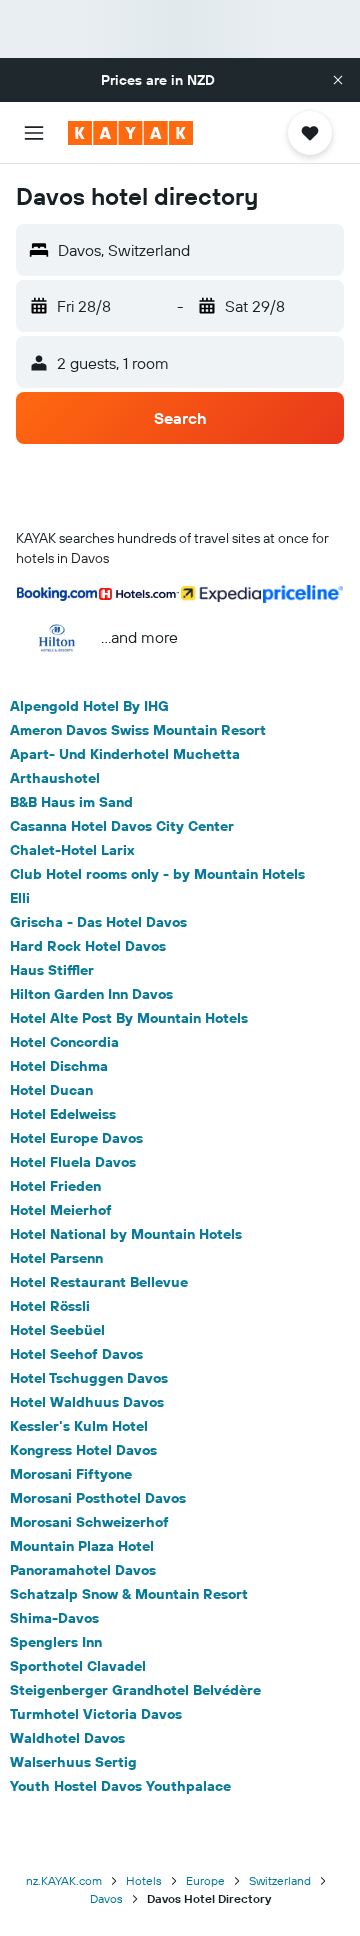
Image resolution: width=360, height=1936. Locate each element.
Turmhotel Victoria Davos (96, 1714)
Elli (20, 898)
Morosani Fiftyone (71, 1474)
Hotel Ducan (51, 1090)
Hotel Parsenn (56, 1258)
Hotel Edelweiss (63, 1114)
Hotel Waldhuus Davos (87, 1402)
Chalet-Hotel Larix (72, 850)
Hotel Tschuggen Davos (89, 1378)
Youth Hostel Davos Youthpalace (120, 1786)
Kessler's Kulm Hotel (79, 1426)
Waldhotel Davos (67, 1738)
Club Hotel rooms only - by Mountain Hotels (157, 874)
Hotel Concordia (64, 1042)
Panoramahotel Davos (83, 1570)
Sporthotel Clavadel (78, 1666)
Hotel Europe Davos (76, 1138)
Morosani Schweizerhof (89, 1522)
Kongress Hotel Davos (83, 1450)
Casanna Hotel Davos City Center (122, 826)
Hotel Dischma (59, 1066)
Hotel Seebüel (57, 1330)
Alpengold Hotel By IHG (89, 706)
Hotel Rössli (50, 1306)
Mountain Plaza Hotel (82, 1546)
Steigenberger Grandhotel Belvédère (135, 1690)
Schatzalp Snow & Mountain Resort (129, 1594)
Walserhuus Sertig (73, 1762)
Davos (106, 1898)
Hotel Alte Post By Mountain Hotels (129, 1018)
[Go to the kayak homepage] (130, 133)
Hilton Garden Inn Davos (91, 994)
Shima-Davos (54, 1618)
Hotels (144, 1880)
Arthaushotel (55, 778)
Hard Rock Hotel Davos (88, 946)
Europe (205, 1880)
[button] (338, 80)
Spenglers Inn (56, 1642)
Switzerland (280, 1880)
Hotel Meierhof (61, 1210)
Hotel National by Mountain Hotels (126, 1234)
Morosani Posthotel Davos (98, 1498)
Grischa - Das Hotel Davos (98, 922)
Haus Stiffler (52, 970)
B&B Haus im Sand (71, 802)
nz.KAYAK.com (64, 1880)
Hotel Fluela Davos (73, 1162)
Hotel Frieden (55, 1186)
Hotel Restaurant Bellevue (99, 1282)
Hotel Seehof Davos (76, 1354)
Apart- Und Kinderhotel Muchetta (125, 754)
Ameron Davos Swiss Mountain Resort (138, 730)
